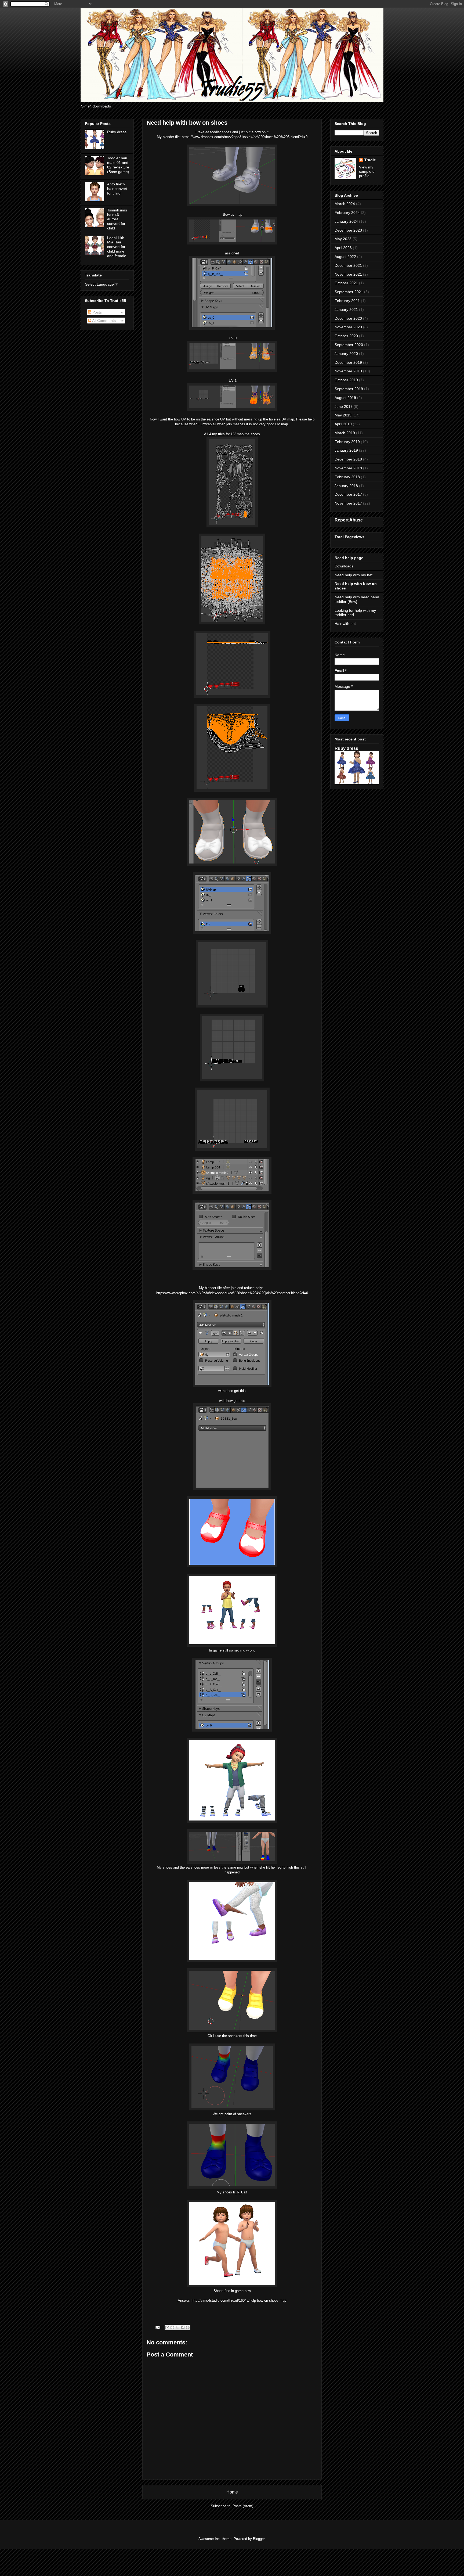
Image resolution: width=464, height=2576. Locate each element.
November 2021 (348, 274)
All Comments (104, 321)
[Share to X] (177, 2327)
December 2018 (348, 459)
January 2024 (346, 221)
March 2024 (345, 204)
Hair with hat (345, 624)
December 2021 (348, 265)
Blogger (259, 2539)
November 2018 (348, 468)
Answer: (184, 2300)
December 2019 (348, 362)
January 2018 (346, 486)
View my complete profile (367, 171)
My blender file (168, 137)
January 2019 (346, 450)
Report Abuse (349, 520)
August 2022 (345, 257)
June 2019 (344, 406)
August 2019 (345, 398)
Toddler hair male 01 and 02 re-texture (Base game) (118, 165)
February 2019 (347, 442)
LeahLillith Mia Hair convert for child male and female (117, 247)
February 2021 (347, 301)
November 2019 (348, 371)
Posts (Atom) (243, 2506)
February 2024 (347, 213)
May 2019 (343, 415)
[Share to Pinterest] (188, 2327)
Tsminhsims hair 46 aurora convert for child (117, 219)
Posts (97, 312)
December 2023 (348, 230)
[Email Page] (157, 2327)
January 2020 (346, 354)
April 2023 (343, 248)
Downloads (344, 566)
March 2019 (345, 433)
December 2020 (348, 318)
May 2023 (343, 239)
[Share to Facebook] (183, 2327)
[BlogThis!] (172, 2327)
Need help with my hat (354, 575)
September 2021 (349, 292)
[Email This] (167, 2327)
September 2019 (349, 389)
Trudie (370, 160)
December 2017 (348, 494)
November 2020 (348, 327)
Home (232, 2492)
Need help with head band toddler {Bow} (357, 599)
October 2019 (346, 380)
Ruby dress (117, 132)
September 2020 (349, 345)
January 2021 (346, 310)
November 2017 (348, 503)
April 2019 (343, 424)
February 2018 (347, 477)
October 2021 (346, 283)
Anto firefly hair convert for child (117, 189)
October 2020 (346, 336)
